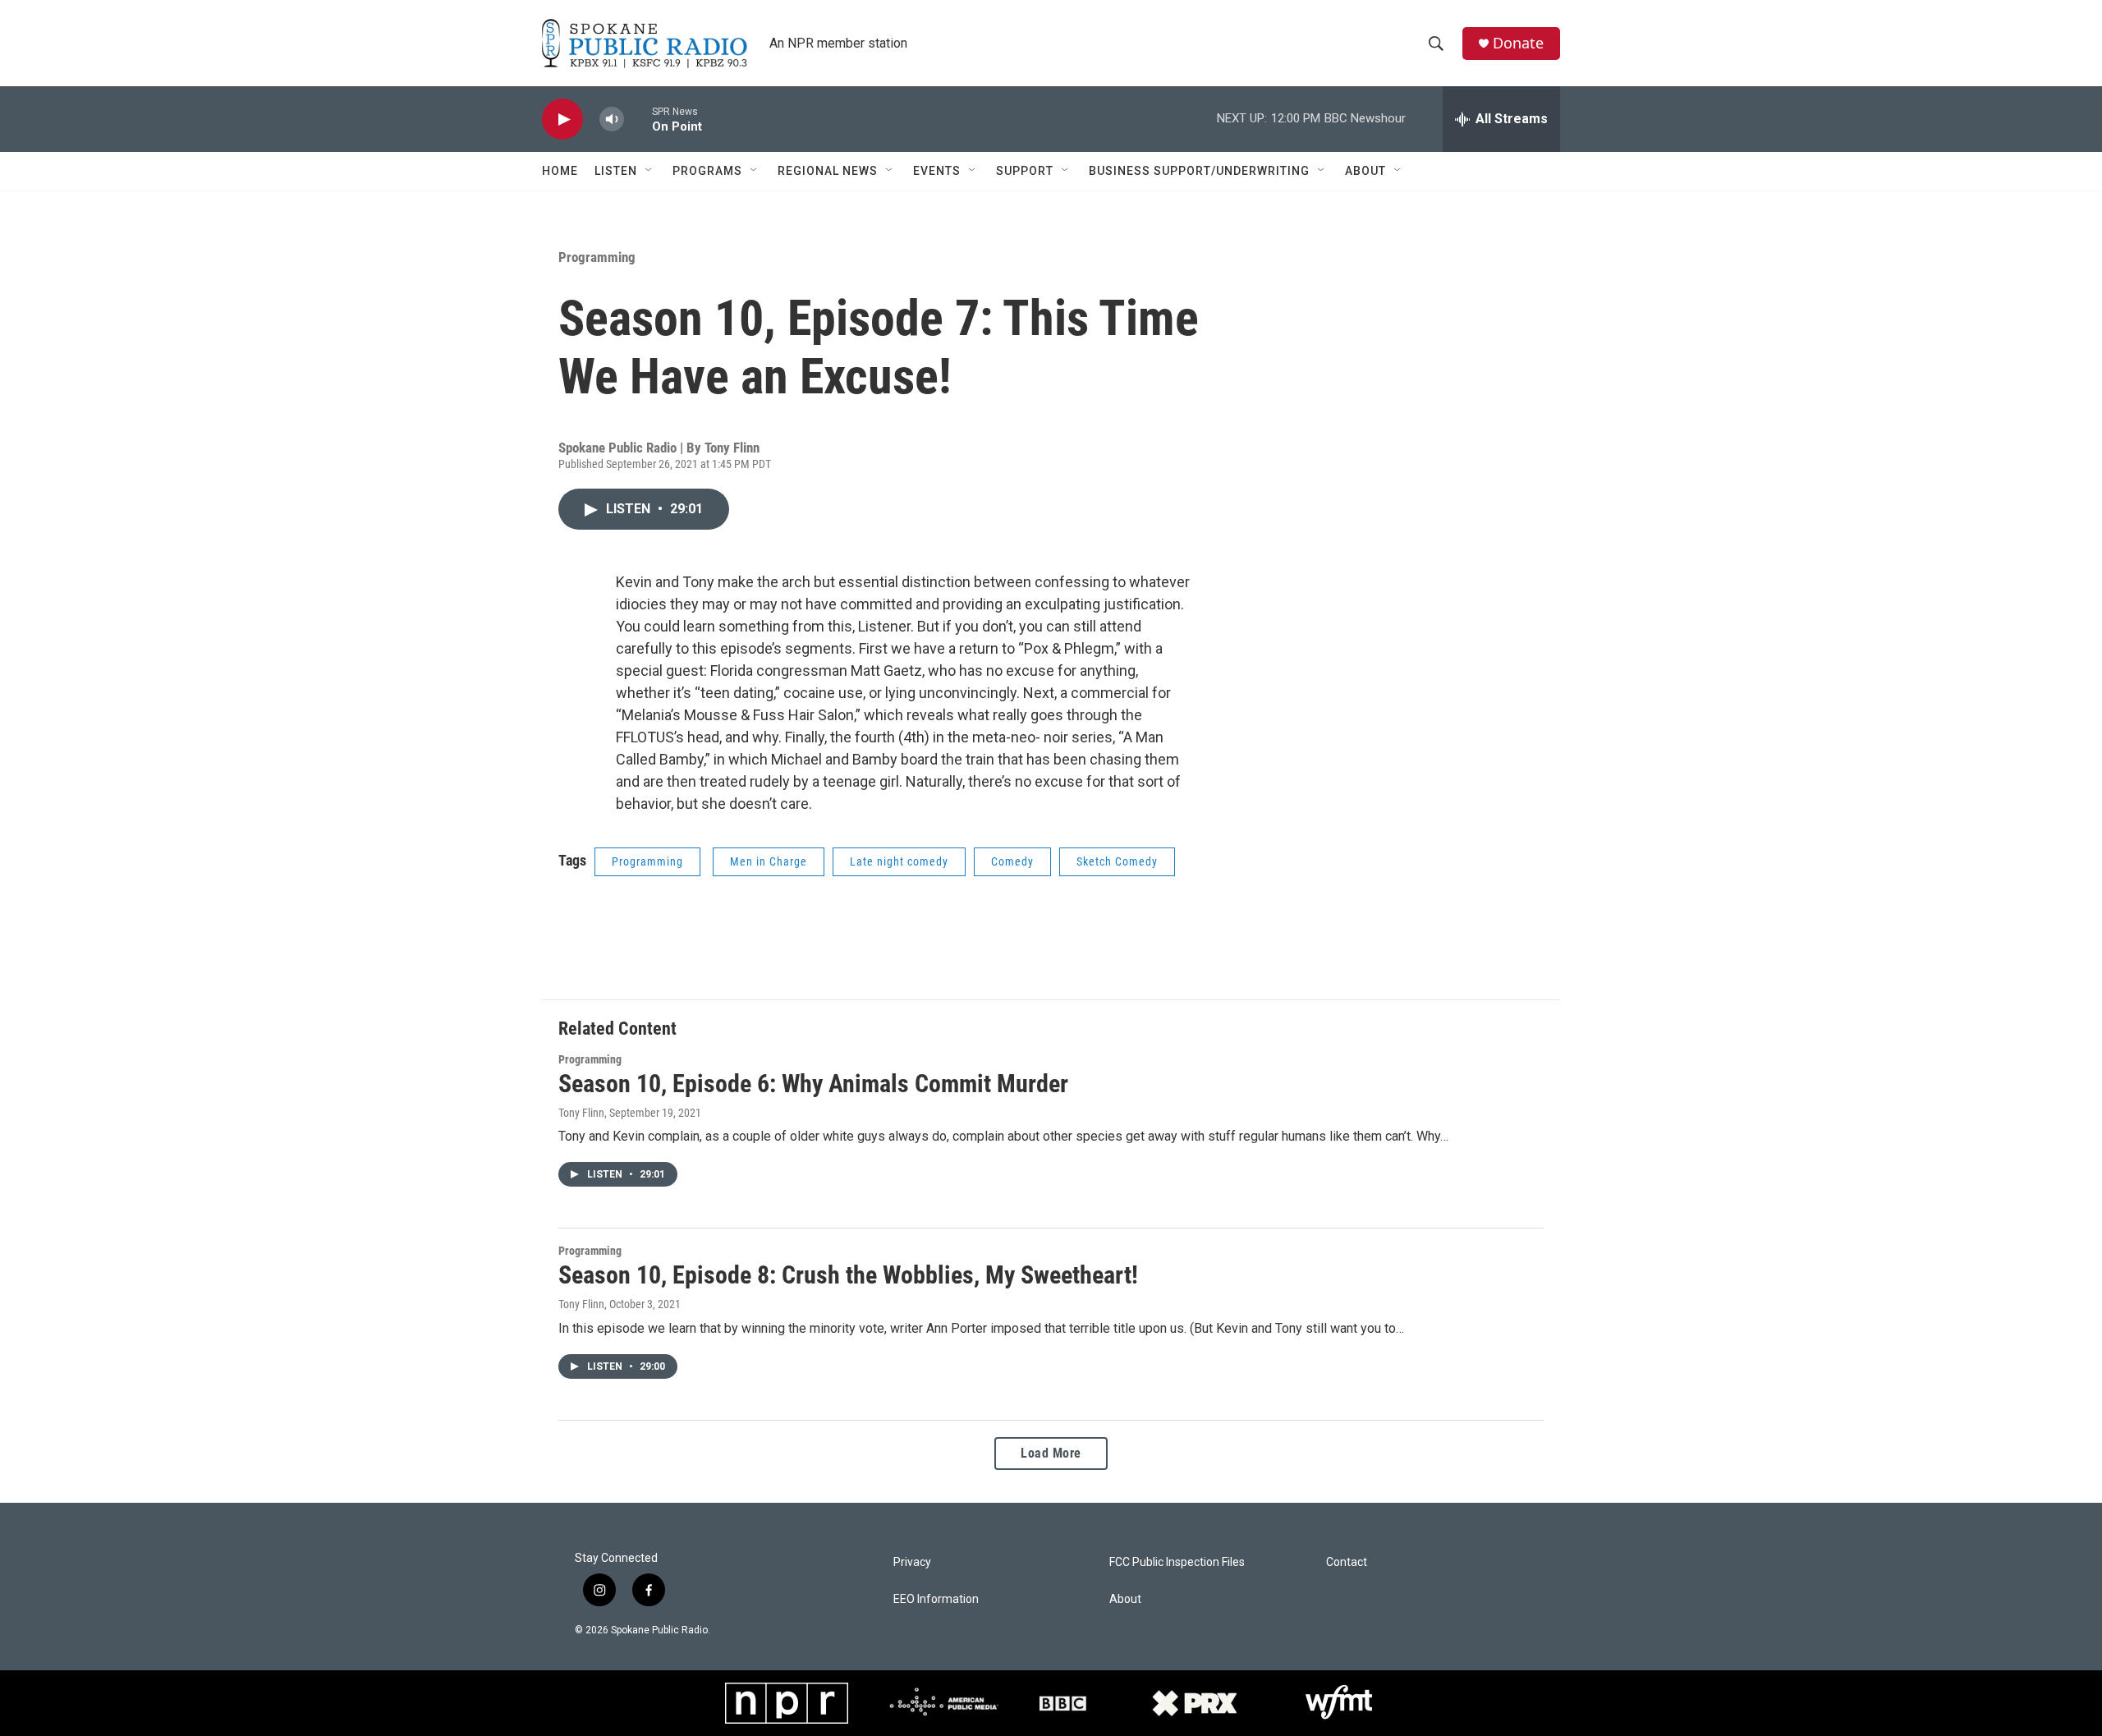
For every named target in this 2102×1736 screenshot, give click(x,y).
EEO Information (936, 1599)
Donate (1518, 43)
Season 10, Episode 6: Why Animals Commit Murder (813, 1084)
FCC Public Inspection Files (1177, 1562)
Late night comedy (899, 861)
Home (560, 171)
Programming (597, 257)
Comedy (1012, 861)
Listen (616, 171)
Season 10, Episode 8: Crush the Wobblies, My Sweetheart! (848, 1275)
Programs (707, 171)
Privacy (912, 1562)
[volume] (612, 119)
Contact (1347, 1562)
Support (1025, 171)
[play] (562, 119)
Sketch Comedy (1117, 861)
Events (937, 171)
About (1365, 171)
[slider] (638, 119)
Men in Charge (769, 861)
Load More (1051, 1453)
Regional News (828, 171)
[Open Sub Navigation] (649, 171)
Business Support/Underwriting (1199, 171)
